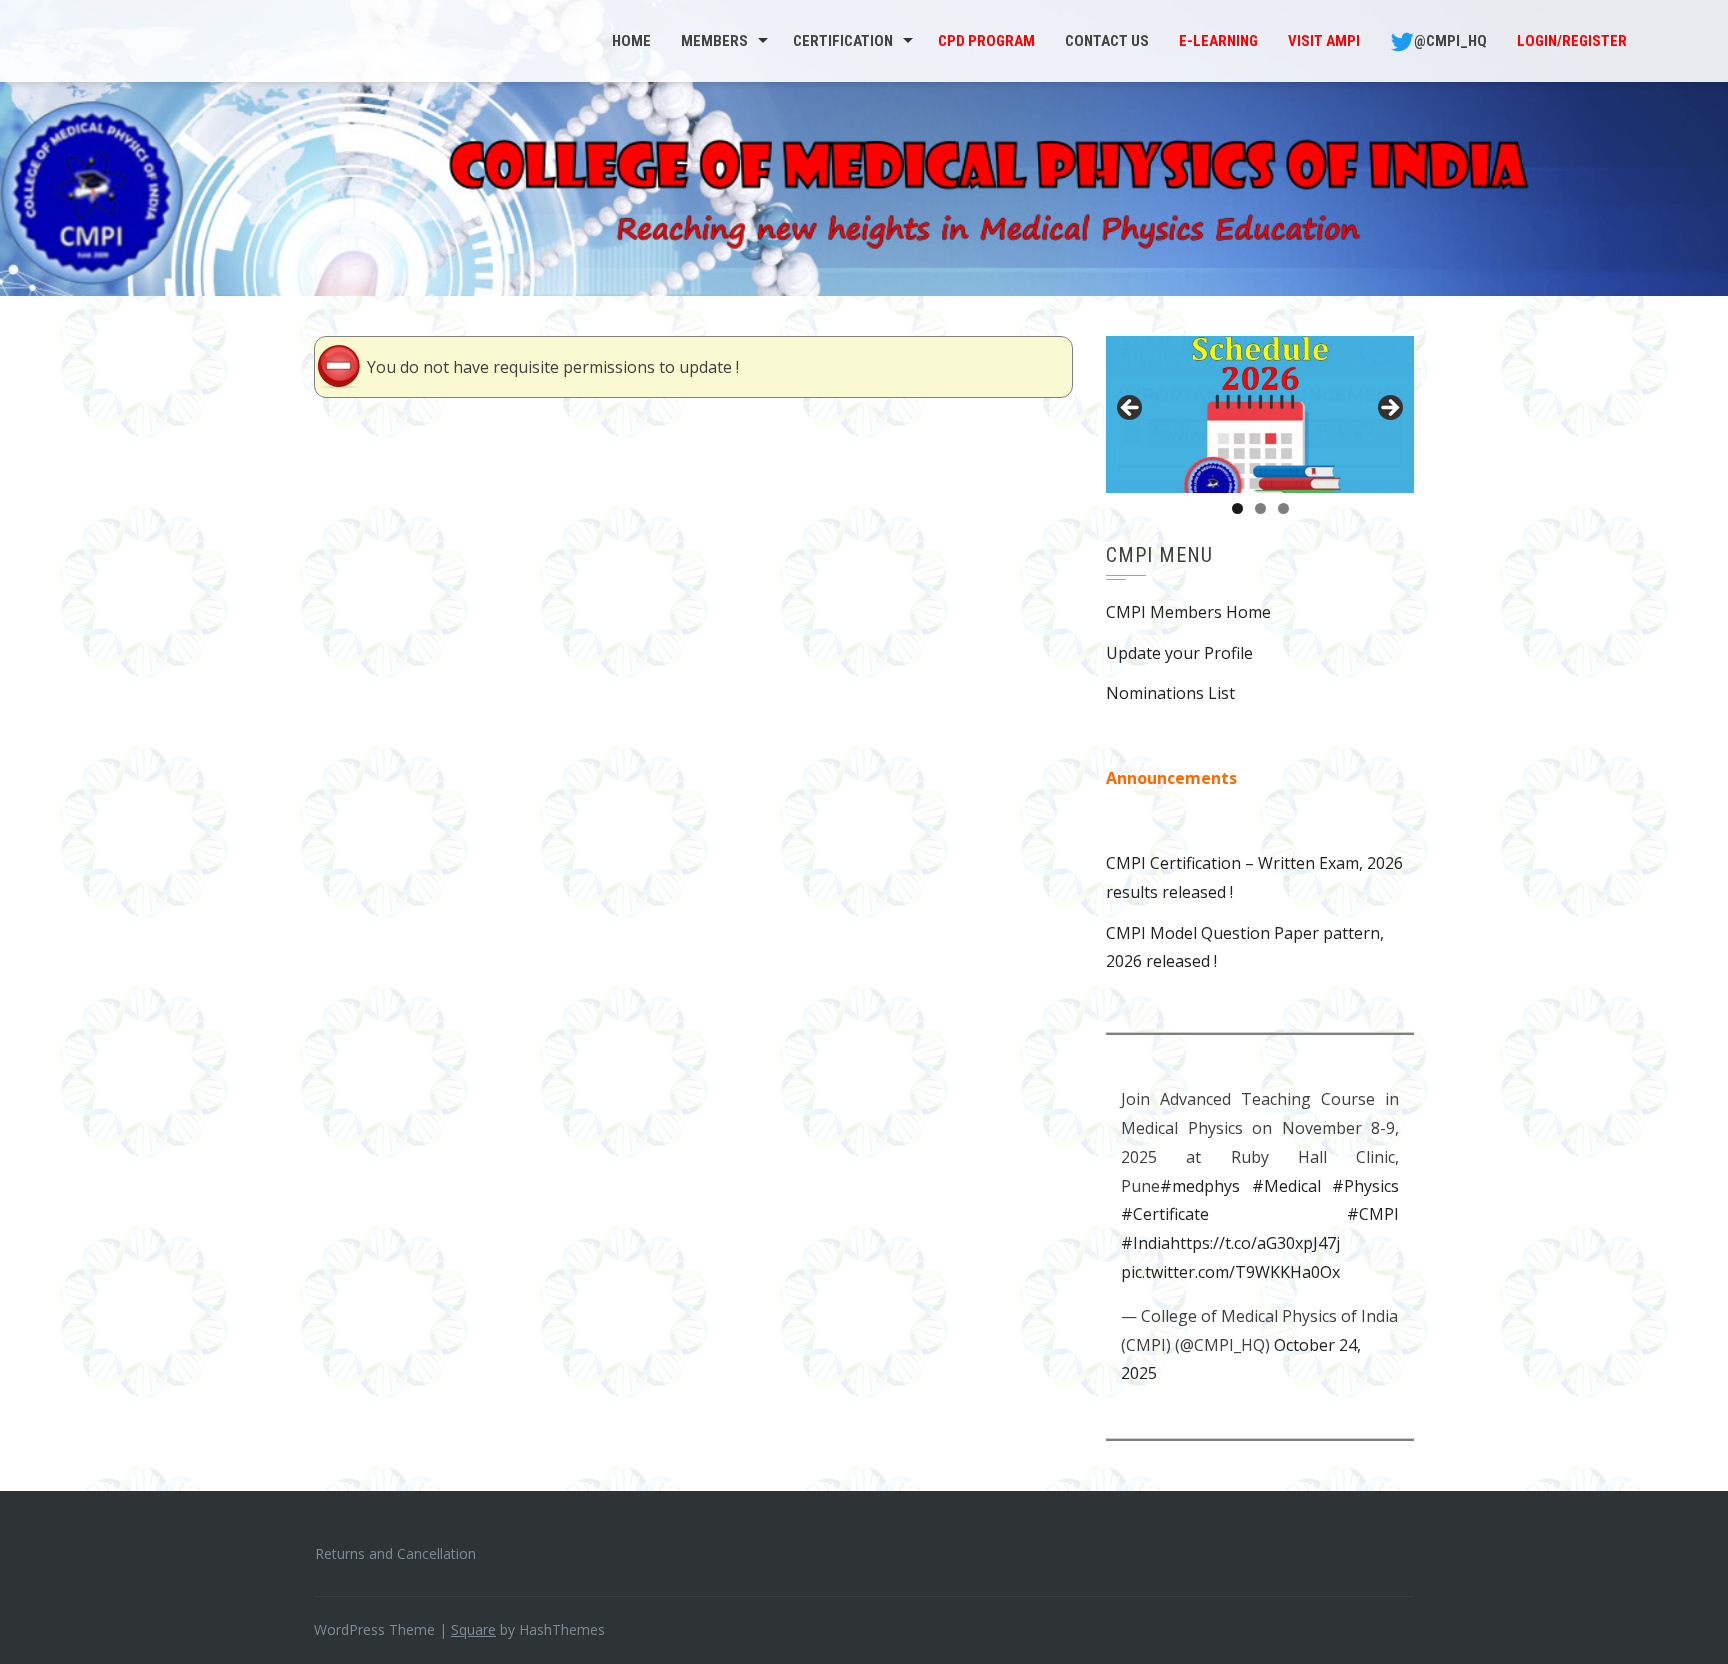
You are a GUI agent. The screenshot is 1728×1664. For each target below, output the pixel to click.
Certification (843, 41)
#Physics (1365, 1186)
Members (714, 41)
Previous (1131, 409)
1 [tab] (1237, 508)
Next (1389, 409)
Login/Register (1572, 41)
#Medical (1286, 1186)
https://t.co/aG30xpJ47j (1255, 1243)
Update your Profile (1179, 653)
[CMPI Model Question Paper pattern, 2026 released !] (1260, 414)
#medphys (1200, 1186)
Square (473, 1629)
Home (631, 41)
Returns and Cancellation (395, 1553)
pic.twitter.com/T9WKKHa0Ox (1230, 1272)
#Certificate (1165, 1214)
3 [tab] (1283, 508)
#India (1145, 1243)
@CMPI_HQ (1450, 41)
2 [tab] (1260, 508)
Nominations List (1170, 693)
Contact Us (1107, 41)
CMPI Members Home (1188, 612)
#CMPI (1373, 1214)
